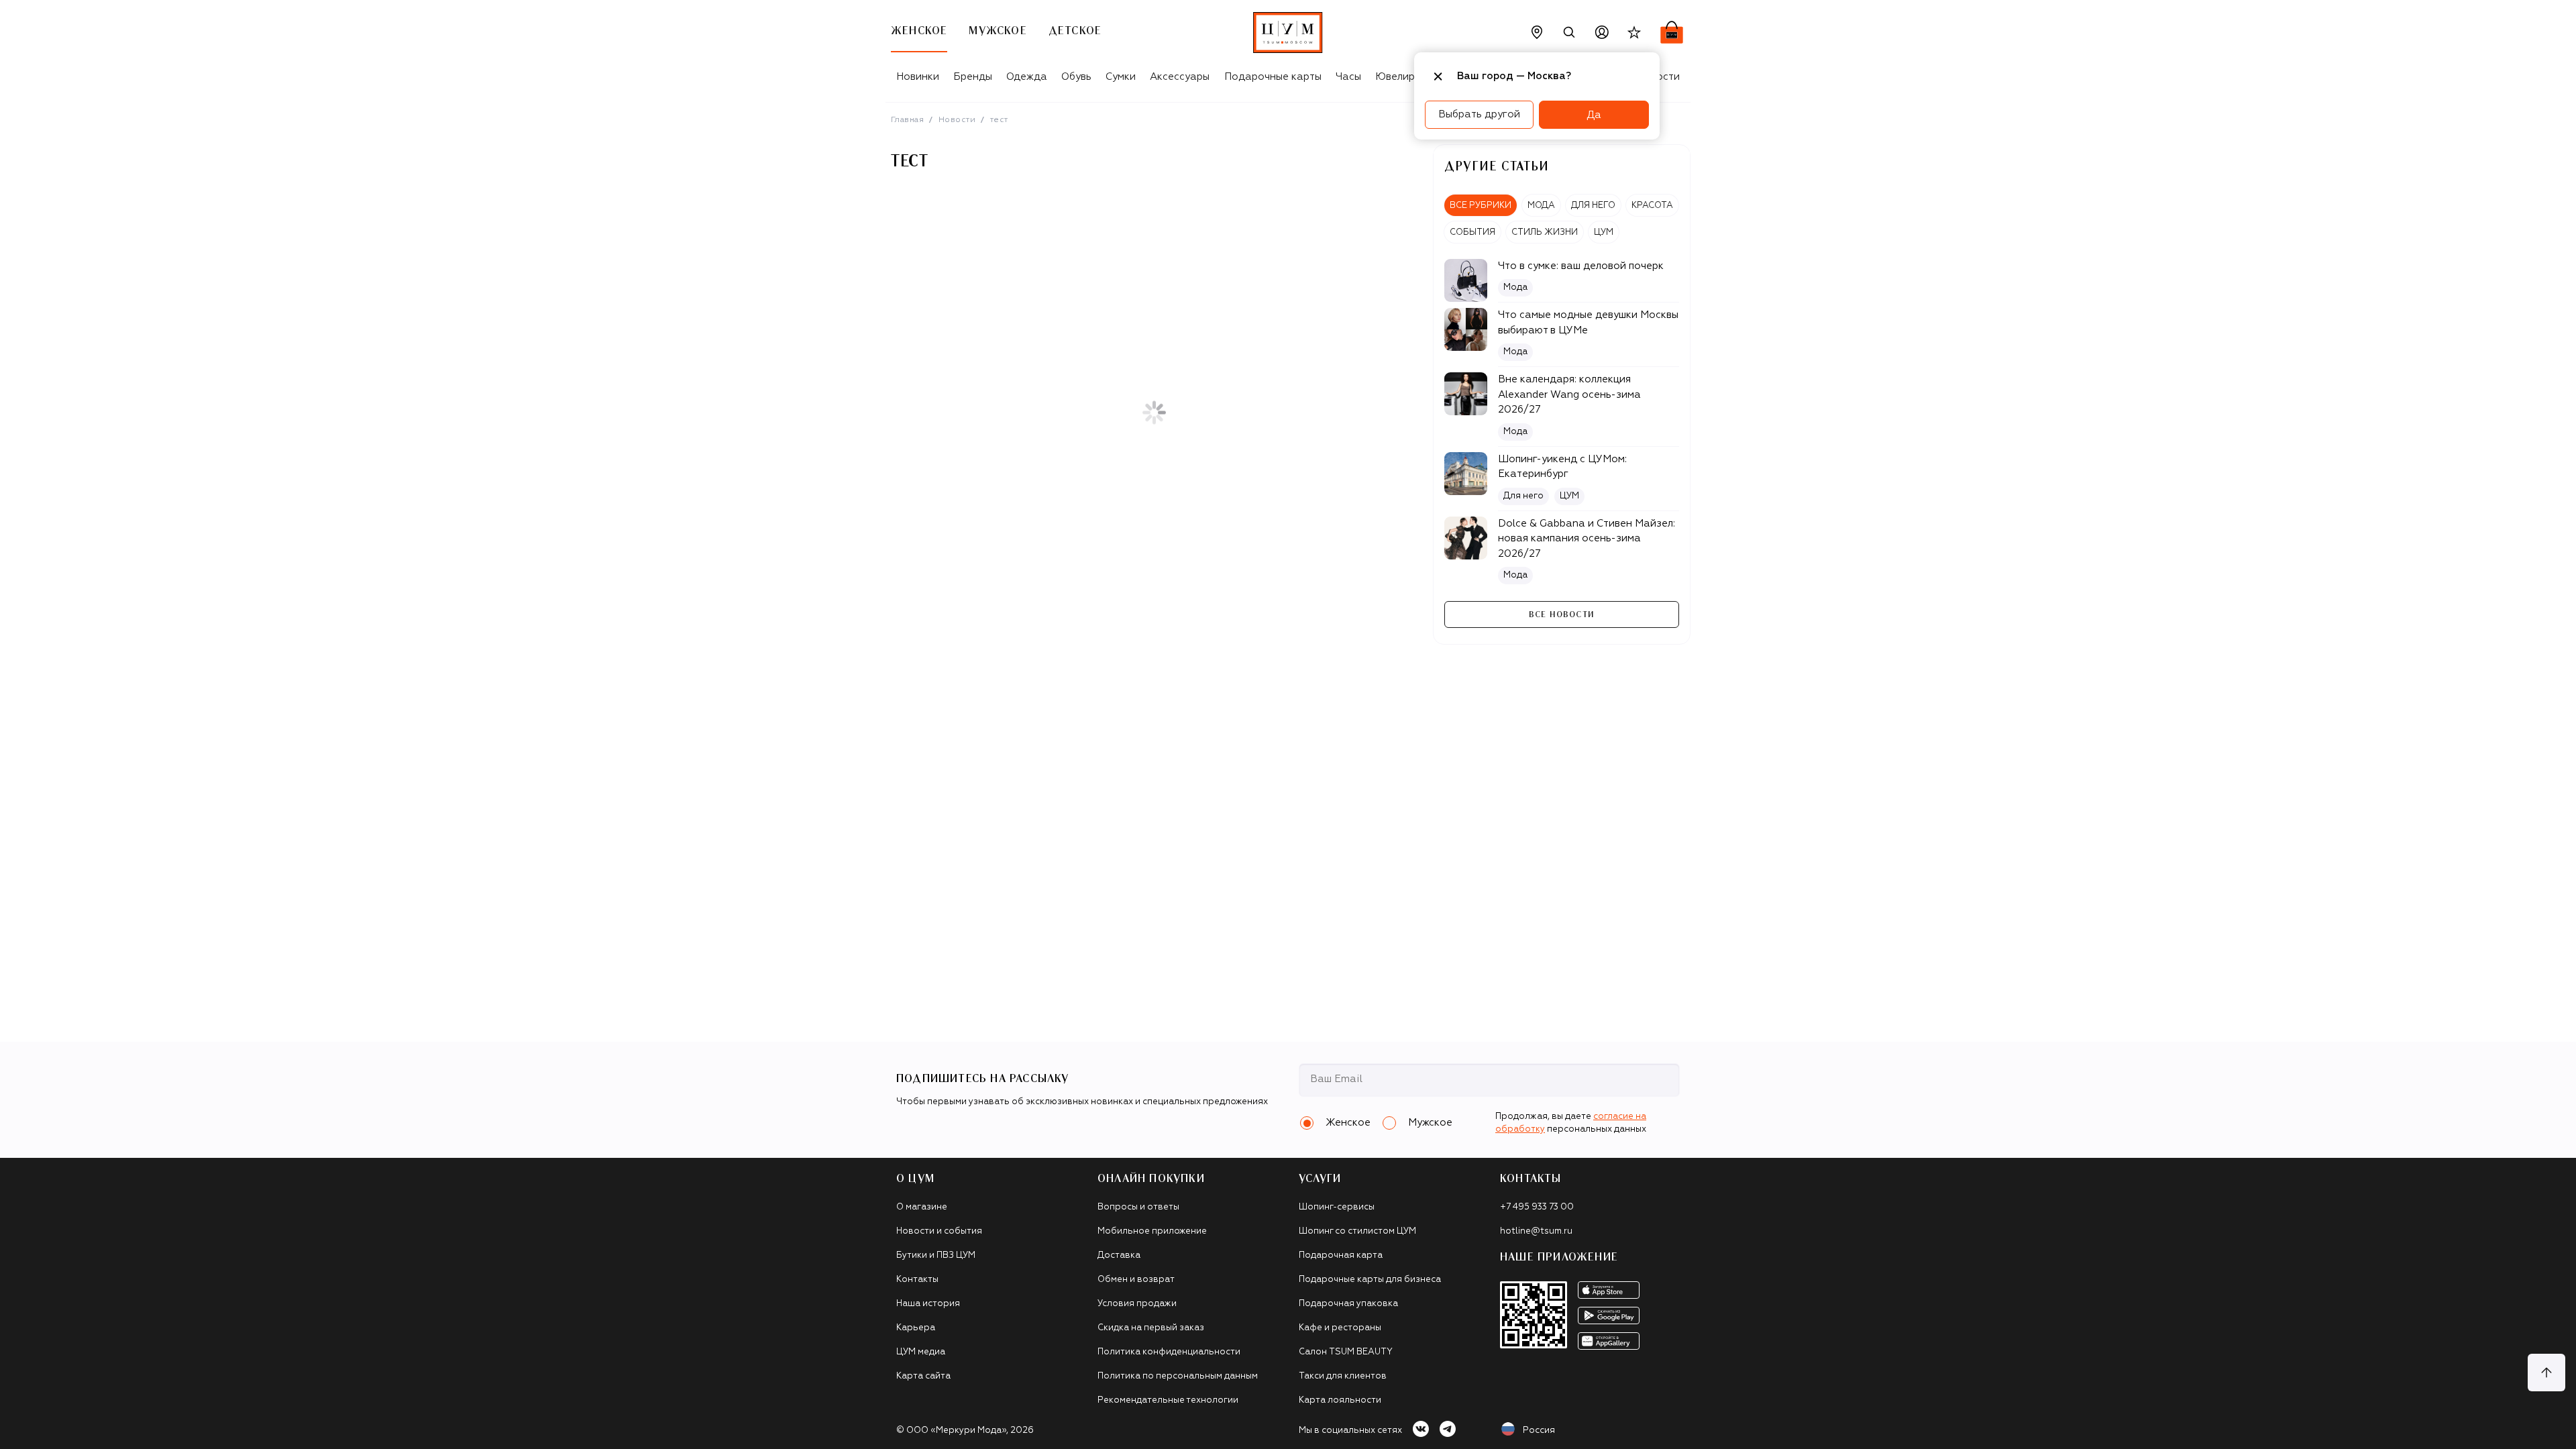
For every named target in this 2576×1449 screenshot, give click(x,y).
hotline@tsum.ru (1536, 1231)
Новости (957, 120)
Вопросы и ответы (1138, 1207)
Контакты (917, 1280)
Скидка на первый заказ (1151, 1328)
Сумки (1121, 77)
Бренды (973, 77)
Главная (907, 120)
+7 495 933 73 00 (1537, 1207)
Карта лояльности (1340, 1400)
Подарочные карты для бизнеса (1370, 1280)
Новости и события (939, 1231)
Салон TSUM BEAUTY (1346, 1352)
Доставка (1119, 1255)
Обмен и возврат (1136, 1280)
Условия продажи (1137, 1304)
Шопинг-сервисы (1337, 1207)
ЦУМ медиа (921, 1352)
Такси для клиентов (1343, 1376)
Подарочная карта (1341, 1255)
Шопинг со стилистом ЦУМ (1357, 1231)
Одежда (1027, 77)
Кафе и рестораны (1340, 1328)
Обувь (1076, 77)
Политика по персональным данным (1178, 1376)
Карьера (916, 1328)
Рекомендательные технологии (1168, 1400)
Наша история (928, 1304)
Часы (1348, 77)
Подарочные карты (1273, 77)
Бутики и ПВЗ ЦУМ (936, 1255)
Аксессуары (1180, 77)
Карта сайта (923, 1376)
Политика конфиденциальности (1169, 1352)
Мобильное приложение (1152, 1231)
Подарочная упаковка (1348, 1304)
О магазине (922, 1207)
